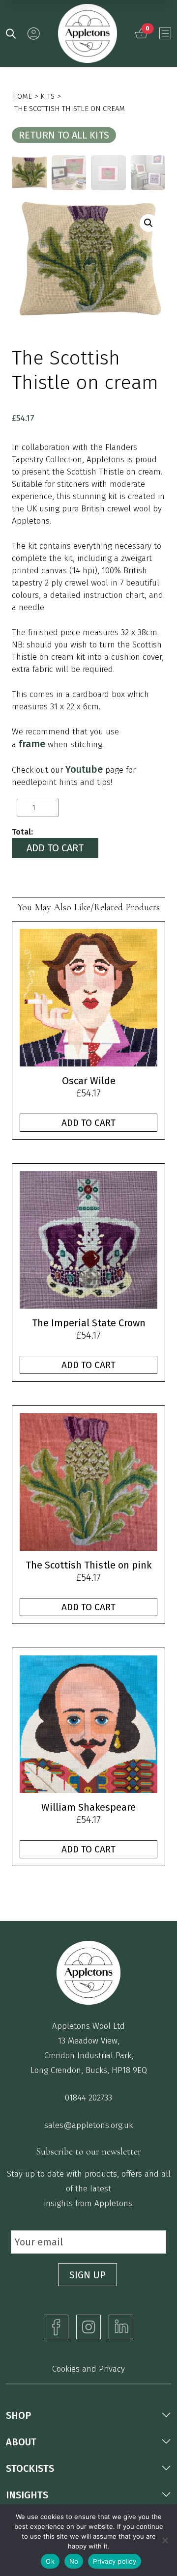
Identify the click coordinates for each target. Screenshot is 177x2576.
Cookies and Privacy (88, 2369)
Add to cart (55, 848)
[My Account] (34, 34)
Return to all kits (64, 135)
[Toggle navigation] (165, 33)
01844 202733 (88, 2098)
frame (32, 744)
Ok (50, 2561)
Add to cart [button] (88, 1123)
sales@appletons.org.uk (88, 2125)
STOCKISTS (30, 2468)
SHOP (18, 2415)
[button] (148, 223)
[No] (165, 2540)
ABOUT (21, 2442)
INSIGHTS (27, 2495)
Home (22, 96)
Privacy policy (115, 2561)
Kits (47, 96)
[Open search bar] (11, 33)
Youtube (84, 769)
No (74, 2561)
